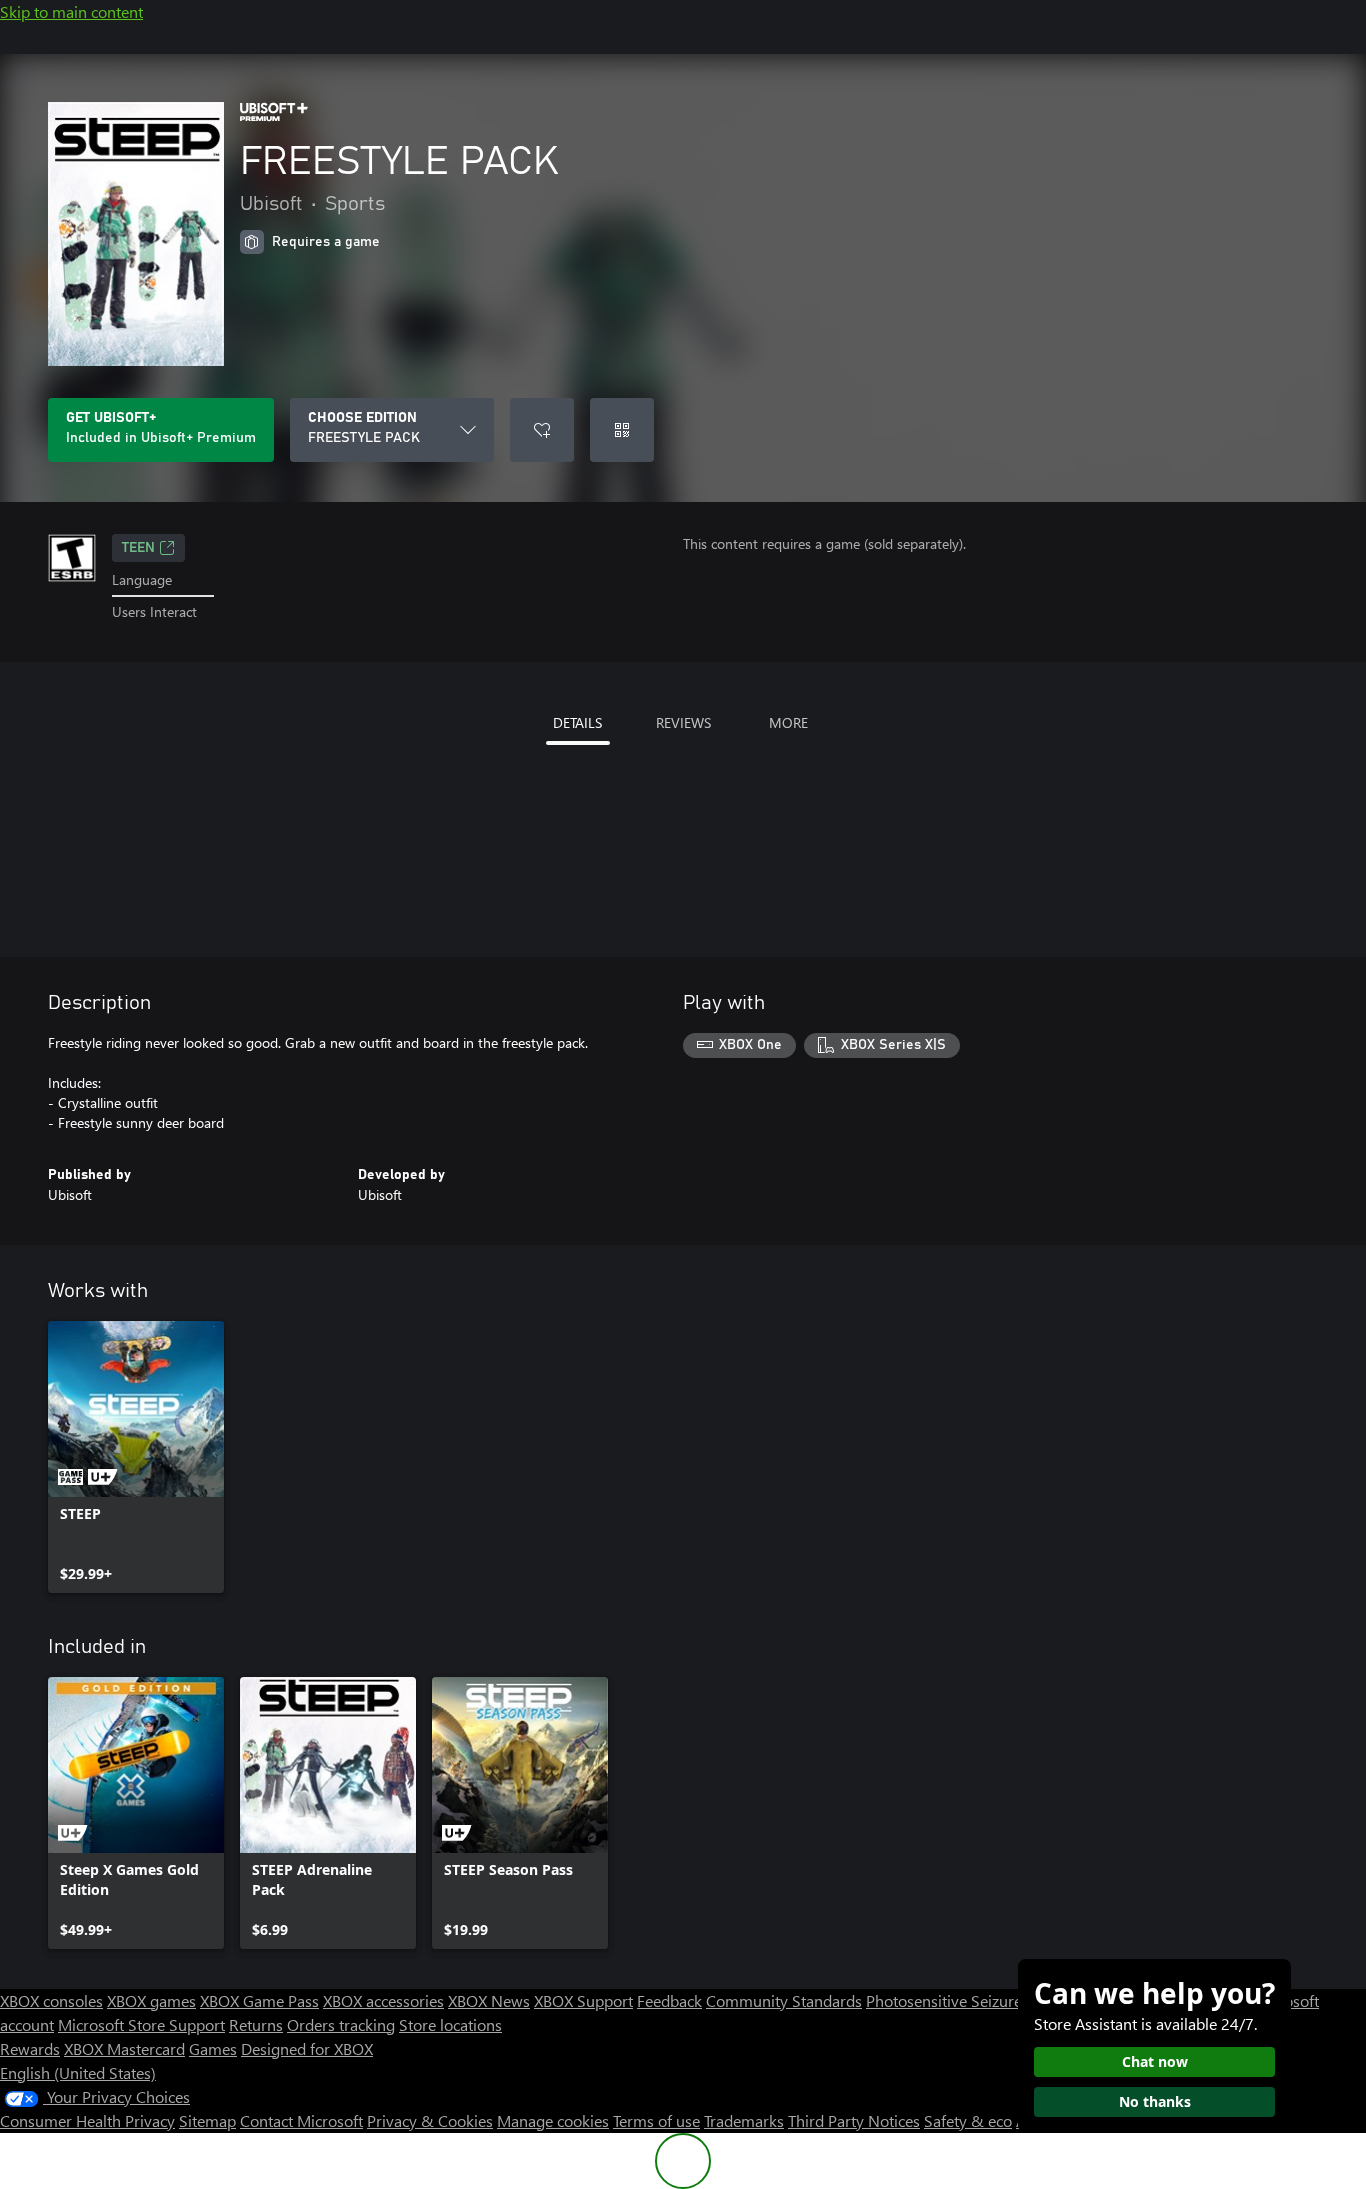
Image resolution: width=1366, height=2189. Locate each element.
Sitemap (207, 2120)
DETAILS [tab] (577, 722)
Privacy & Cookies (430, 2120)
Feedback (669, 2000)
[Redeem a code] (622, 430)
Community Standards (784, 2000)
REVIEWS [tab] (683, 722)
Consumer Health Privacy (87, 2120)
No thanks (1155, 2101)
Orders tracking (341, 2024)
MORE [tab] (788, 722)
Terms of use (656, 2120)
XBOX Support (583, 2000)
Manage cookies (553, 2120)
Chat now (1155, 2061)
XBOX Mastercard (124, 2048)
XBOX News (489, 2000)
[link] (136, 1457)
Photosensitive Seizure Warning (976, 2000)
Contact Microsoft (301, 2120)
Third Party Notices (854, 2120)
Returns (256, 2024)
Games (213, 2048)
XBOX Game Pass (259, 2000)
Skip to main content (71, 11)
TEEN (138, 548)
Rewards (30, 2048)
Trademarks (744, 2120)
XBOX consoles (51, 2000)
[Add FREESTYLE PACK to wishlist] (542, 430)
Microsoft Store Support (141, 2024)
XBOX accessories (383, 2000)
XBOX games (151, 2000)
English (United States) (78, 2072)
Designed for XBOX (307, 2048)
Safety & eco (968, 2120)
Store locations (450, 2024)
